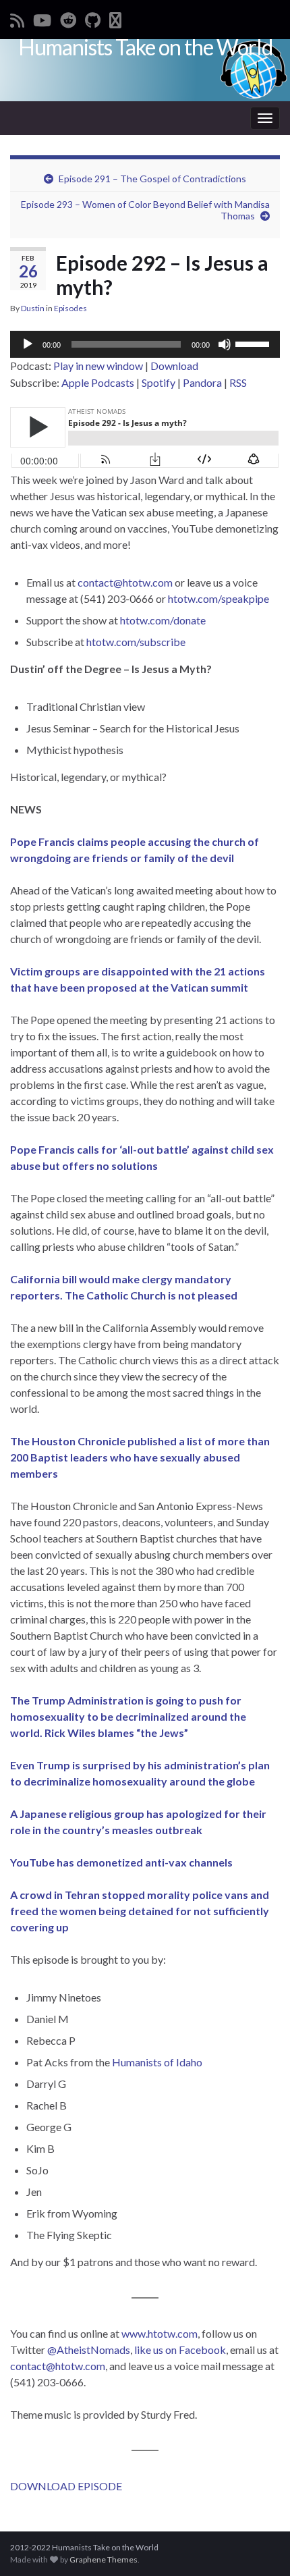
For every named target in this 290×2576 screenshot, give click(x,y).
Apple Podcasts (98, 382)
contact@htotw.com (125, 582)
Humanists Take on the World (145, 47)
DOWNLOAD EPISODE (66, 2486)
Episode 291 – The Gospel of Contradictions (152, 179)
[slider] (254, 343)
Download (174, 366)
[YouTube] (42, 18)
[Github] (93, 18)
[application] (145, 344)
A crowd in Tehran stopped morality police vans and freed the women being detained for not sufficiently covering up (140, 1911)
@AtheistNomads (89, 2350)
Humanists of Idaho (157, 2062)
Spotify (158, 382)
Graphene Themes (104, 2559)
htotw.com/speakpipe (219, 598)
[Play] (28, 344)
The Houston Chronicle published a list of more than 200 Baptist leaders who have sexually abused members (140, 1457)
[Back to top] (260, 2546)
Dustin (33, 308)
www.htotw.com (159, 2333)
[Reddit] (68, 18)
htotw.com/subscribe (136, 642)
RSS (238, 382)
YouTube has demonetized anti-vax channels (121, 1862)
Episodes (70, 308)
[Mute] (225, 344)
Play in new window (98, 366)
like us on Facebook (180, 2350)
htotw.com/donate (163, 620)
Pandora (202, 382)
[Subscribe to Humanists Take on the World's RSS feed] (17, 18)
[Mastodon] (115, 18)
